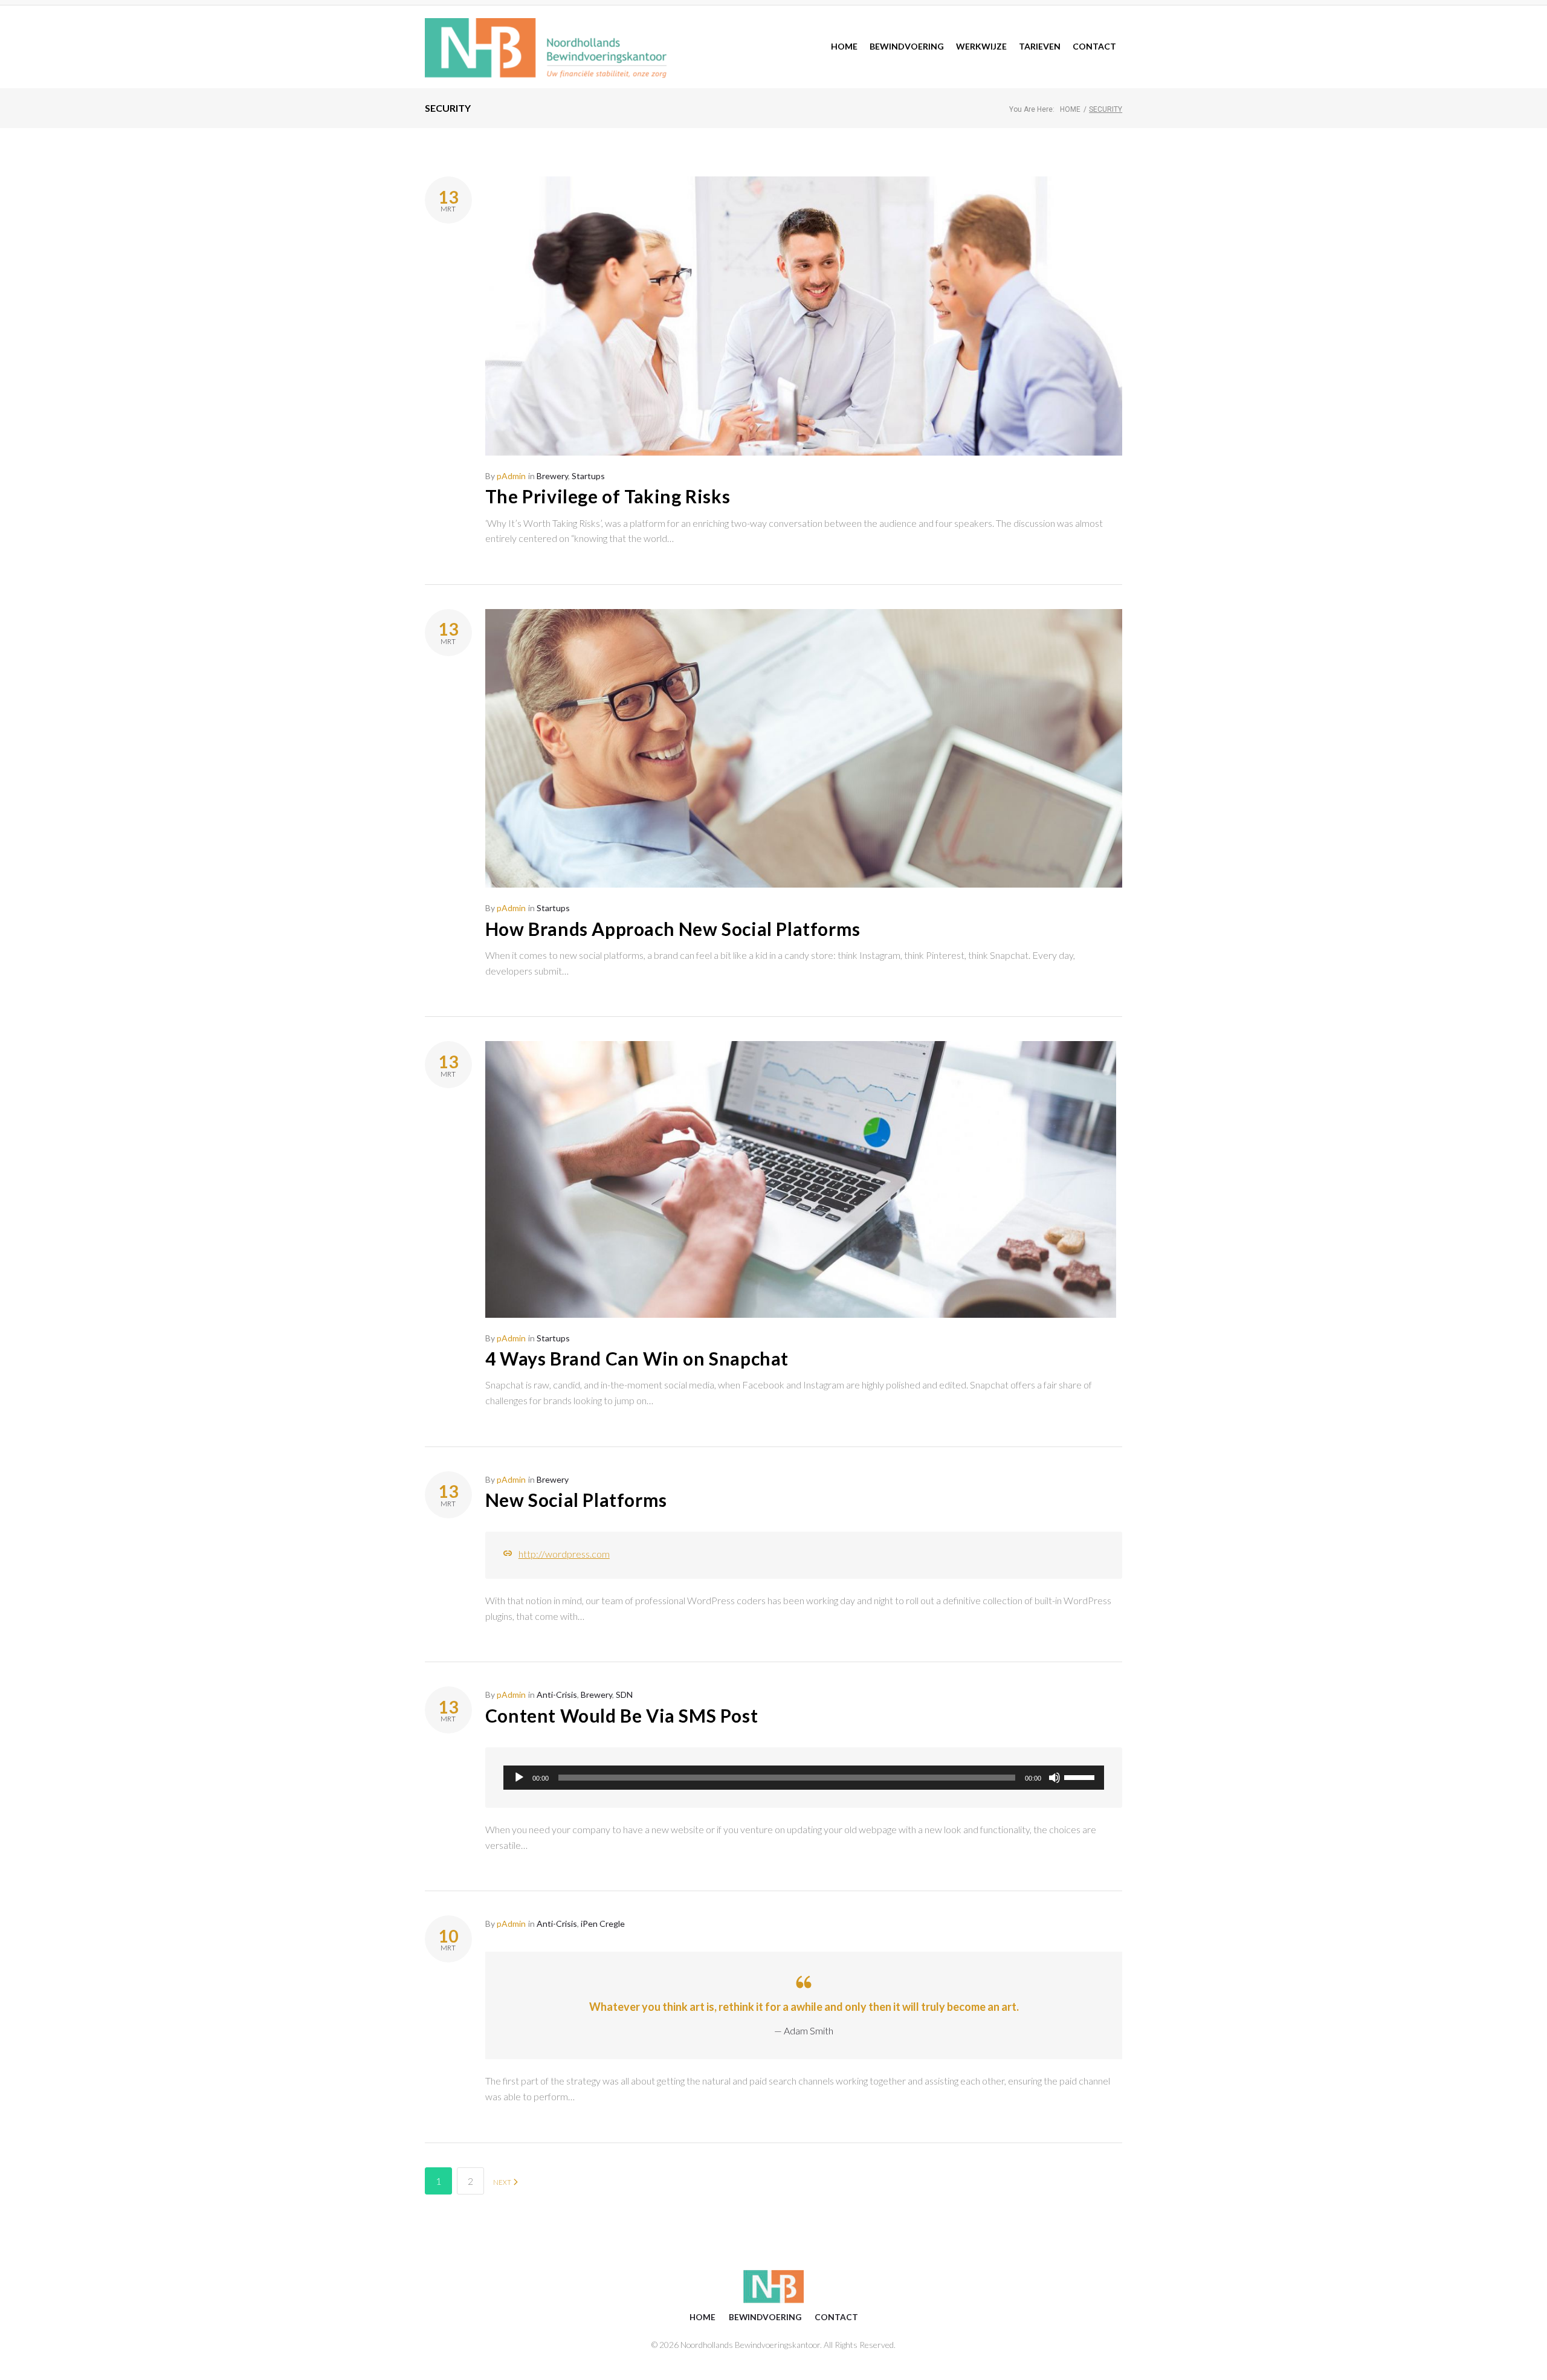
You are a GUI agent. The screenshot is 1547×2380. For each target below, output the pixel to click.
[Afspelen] (519, 1778)
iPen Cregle (603, 1924)
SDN (624, 1695)
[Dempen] (1054, 1778)
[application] (804, 1778)
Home (1070, 109)
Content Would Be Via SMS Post (622, 1715)
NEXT (503, 2182)
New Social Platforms (576, 1500)
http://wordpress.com (564, 1554)
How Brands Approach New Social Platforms (673, 929)
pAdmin (511, 476)
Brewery (552, 476)
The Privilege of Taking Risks (608, 496)
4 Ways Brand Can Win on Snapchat (637, 1358)
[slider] (1081, 1776)
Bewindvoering (765, 2317)
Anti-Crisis (557, 1695)
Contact (836, 2317)
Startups (588, 476)
